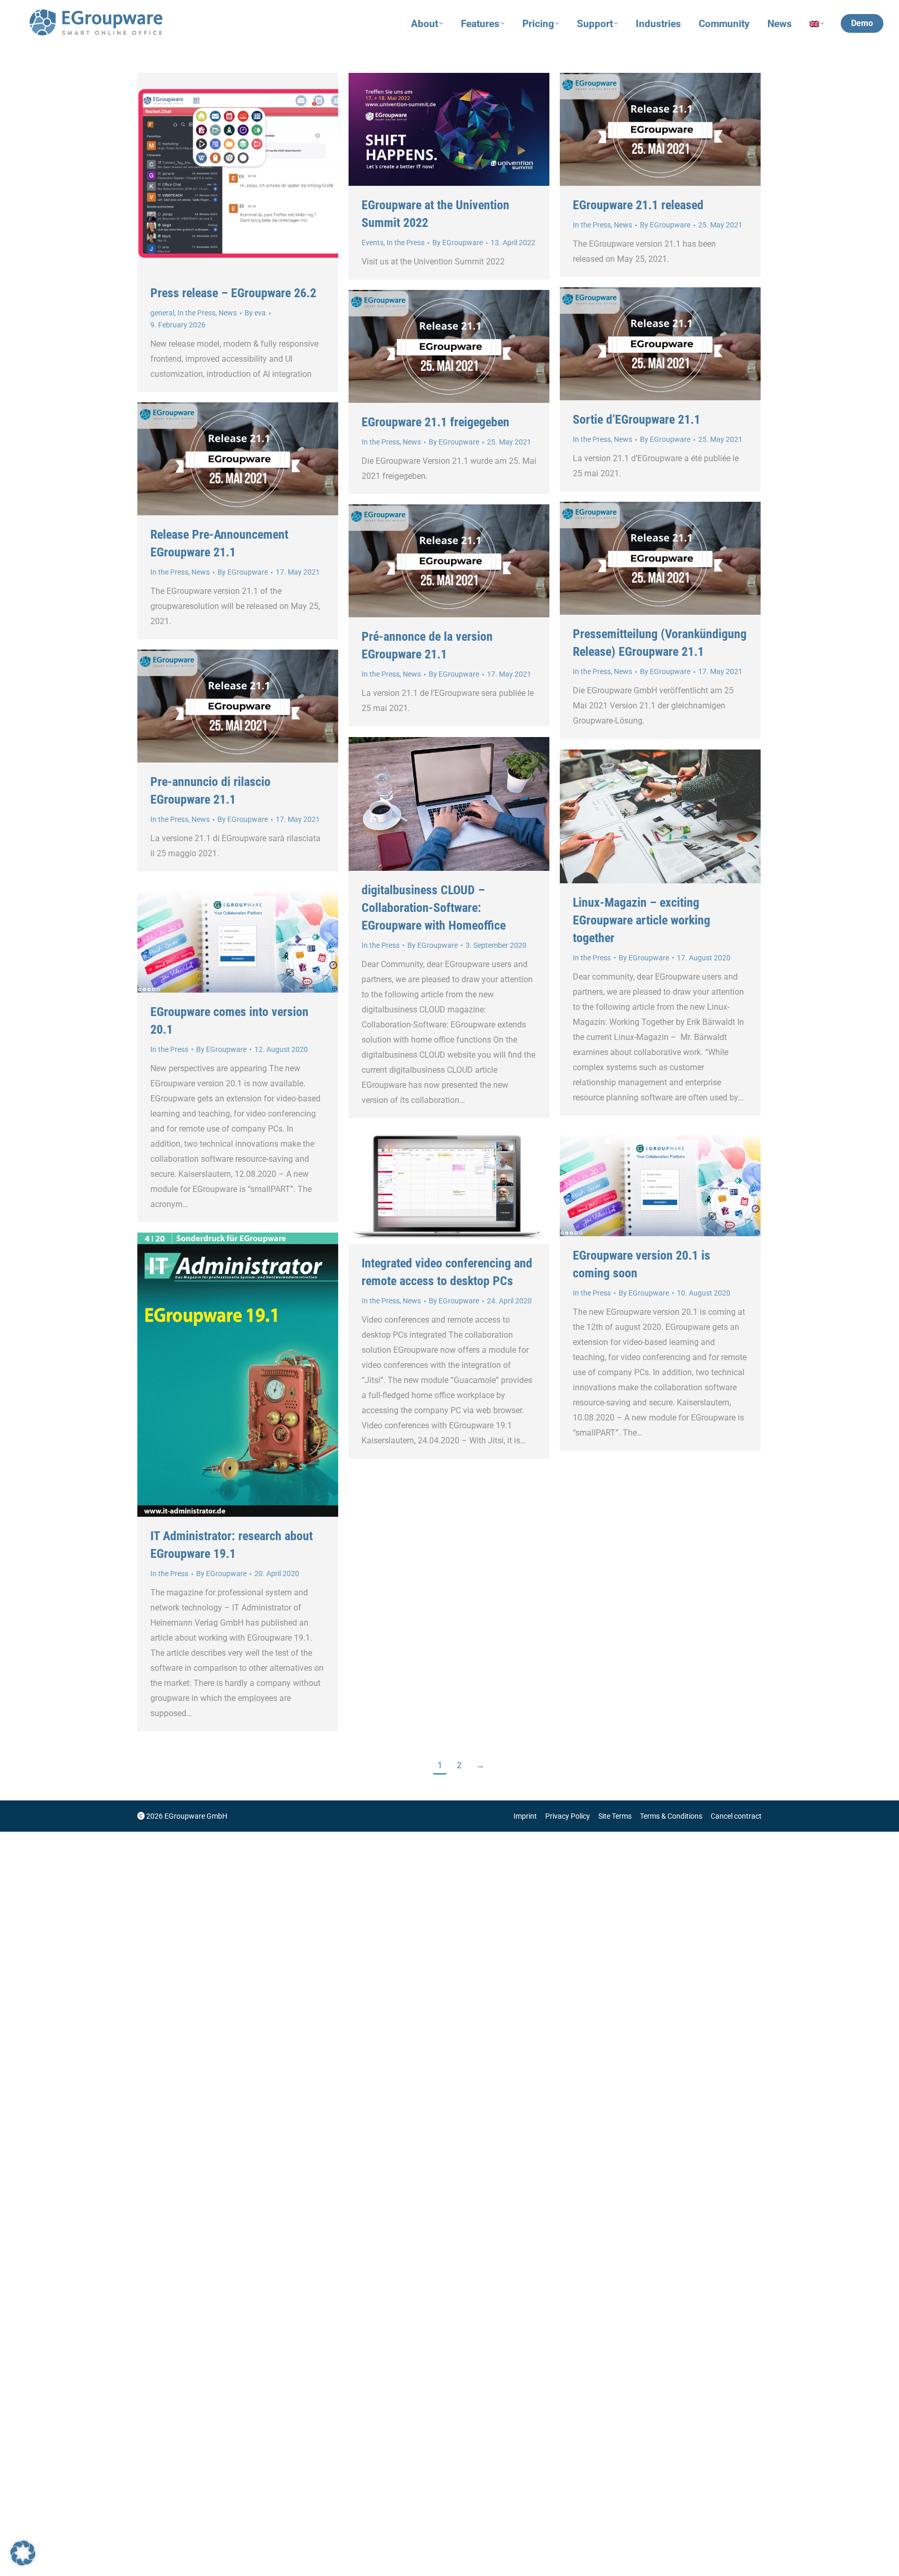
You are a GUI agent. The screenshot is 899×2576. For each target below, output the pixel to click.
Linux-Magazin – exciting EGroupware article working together (641, 920)
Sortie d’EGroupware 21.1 (637, 420)
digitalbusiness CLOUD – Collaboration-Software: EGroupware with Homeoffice (434, 908)
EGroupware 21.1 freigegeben (435, 422)
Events (373, 243)
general (162, 313)
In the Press (196, 313)
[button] (23, 2553)
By (255, 313)
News (228, 313)
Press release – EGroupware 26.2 (233, 293)
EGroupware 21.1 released (638, 205)
